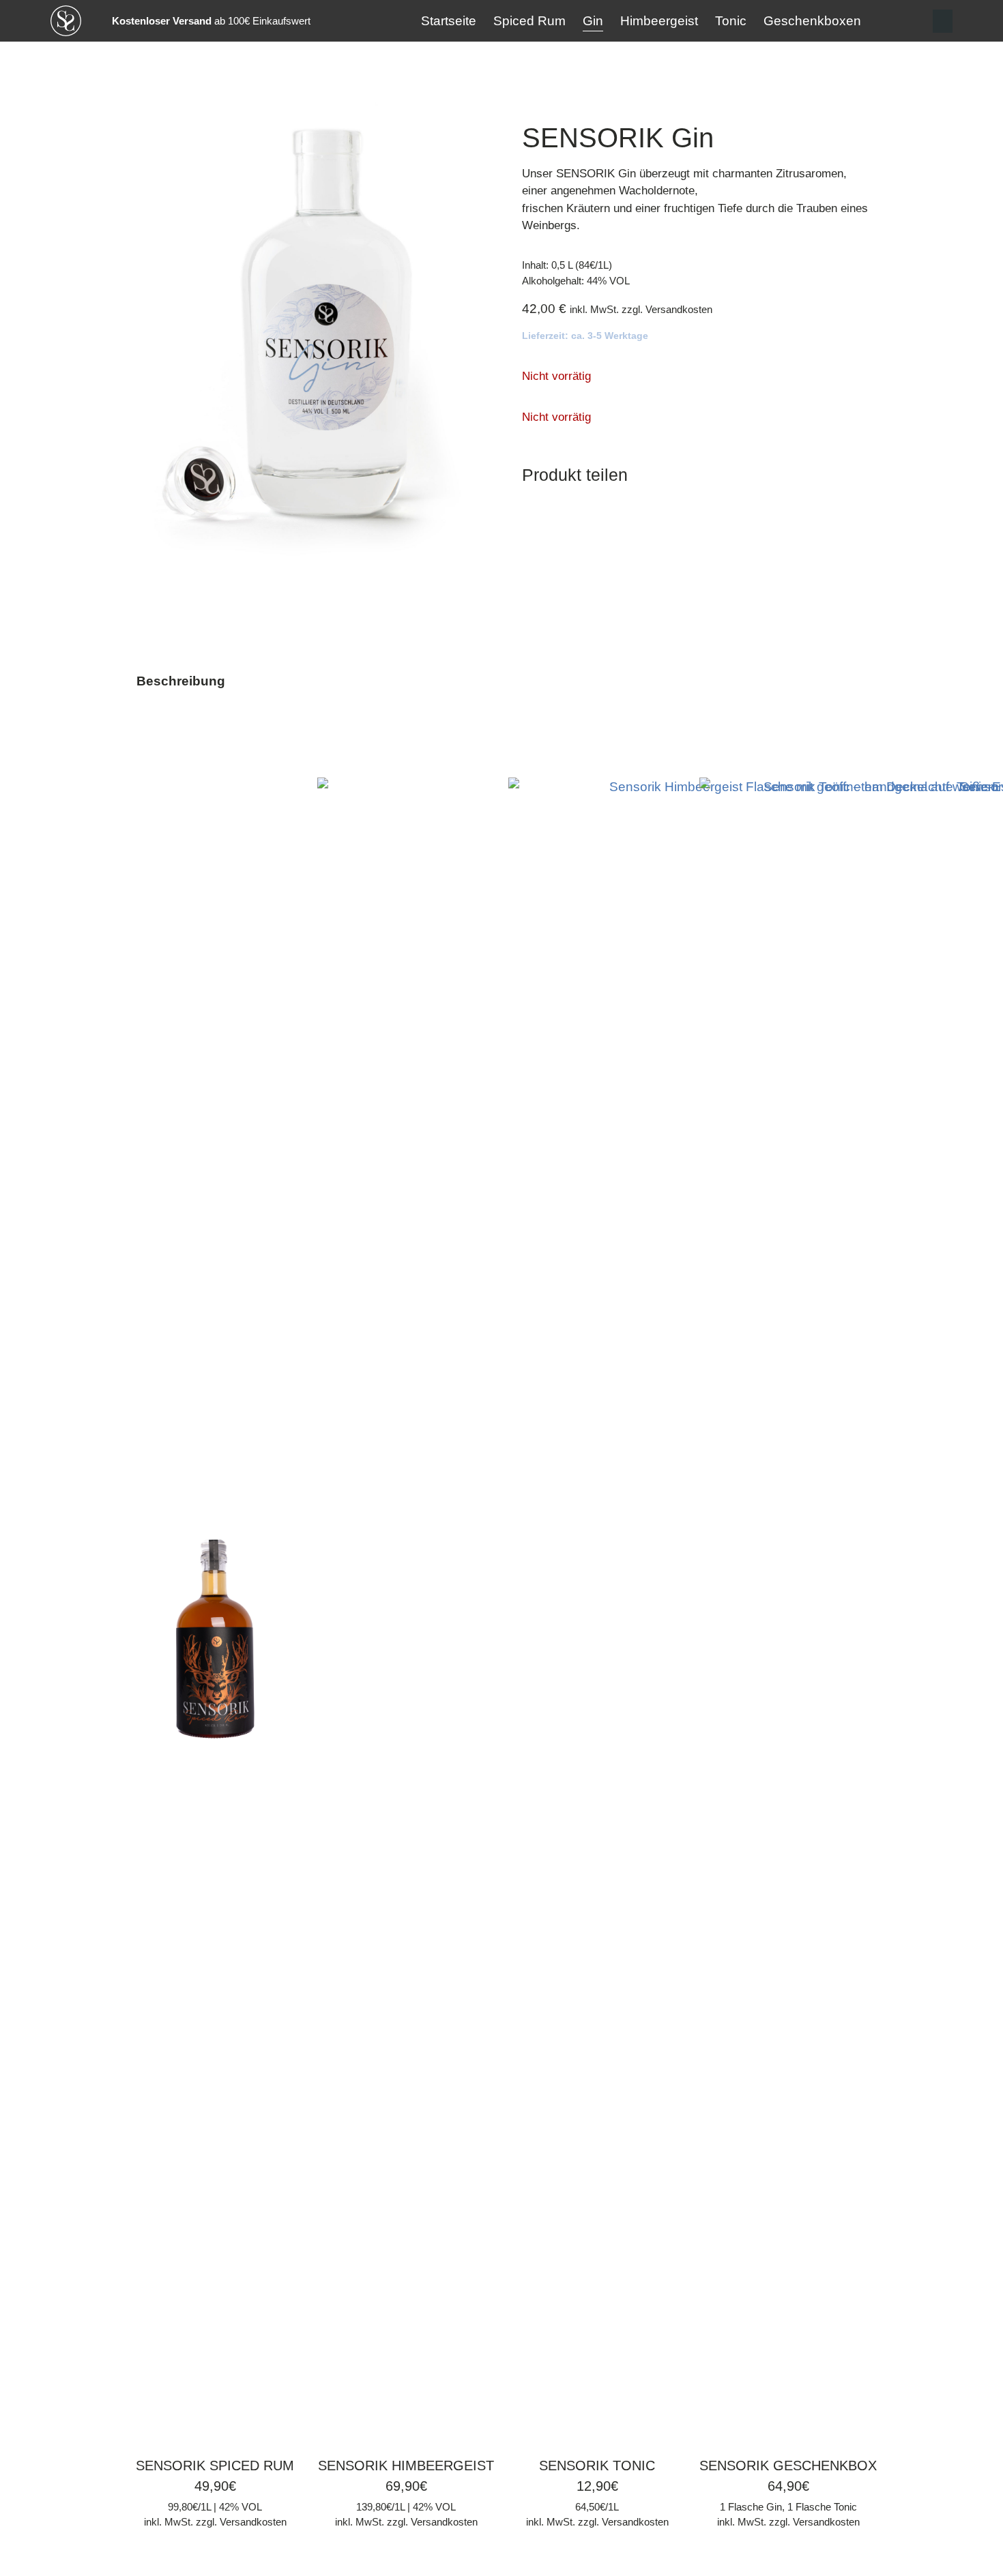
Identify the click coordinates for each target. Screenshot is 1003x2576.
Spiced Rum (529, 21)
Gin (593, 21)
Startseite (449, 21)
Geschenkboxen (812, 21)
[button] (534, 509)
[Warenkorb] (943, 21)
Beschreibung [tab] (181, 681)
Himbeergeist (659, 21)
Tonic (731, 21)
